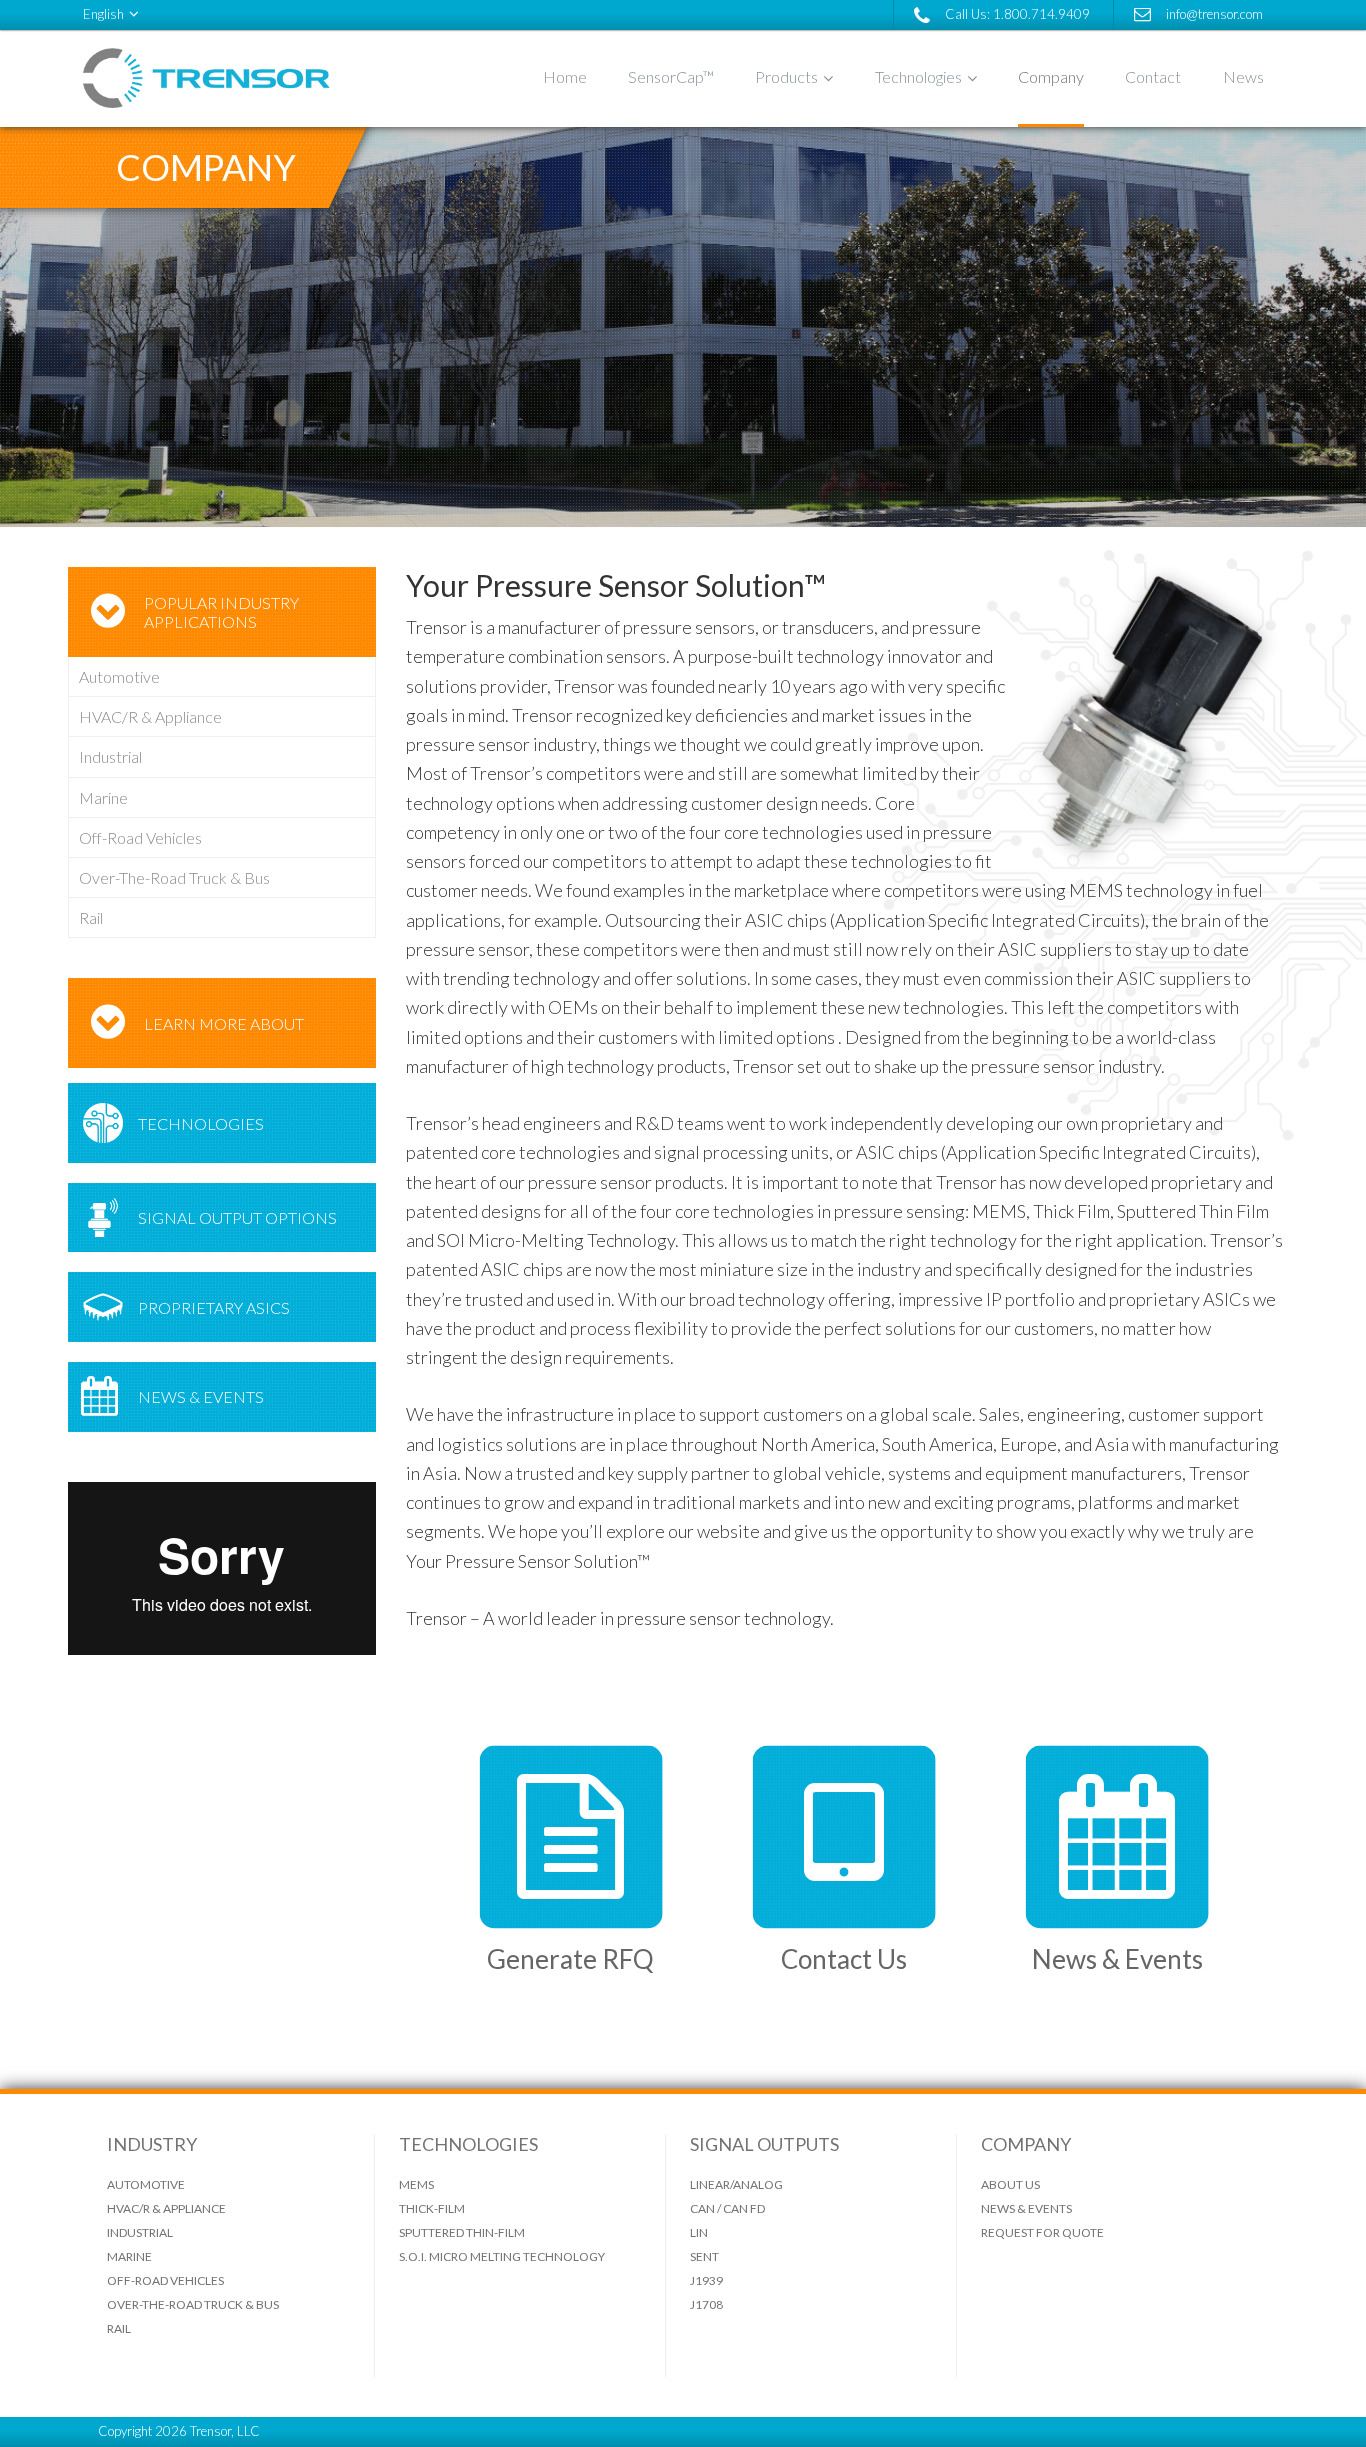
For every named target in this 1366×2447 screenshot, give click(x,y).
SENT (704, 2256)
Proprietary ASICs (214, 1307)
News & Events (201, 1396)
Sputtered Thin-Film (462, 2232)
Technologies (201, 1123)
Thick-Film (432, 2208)
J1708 (706, 2304)
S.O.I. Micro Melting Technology (502, 2256)
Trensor (233, 78)
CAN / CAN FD (727, 2208)
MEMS (416, 2184)
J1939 (706, 2280)
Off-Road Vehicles (140, 837)
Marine (103, 797)
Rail (91, 917)
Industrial (110, 756)
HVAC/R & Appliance (150, 716)
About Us (1010, 2184)
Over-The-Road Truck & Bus (174, 877)
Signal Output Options (237, 1217)
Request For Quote (1042, 2232)
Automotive (119, 676)
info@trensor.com (1214, 14)
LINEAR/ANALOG (736, 2184)
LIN (699, 2232)
